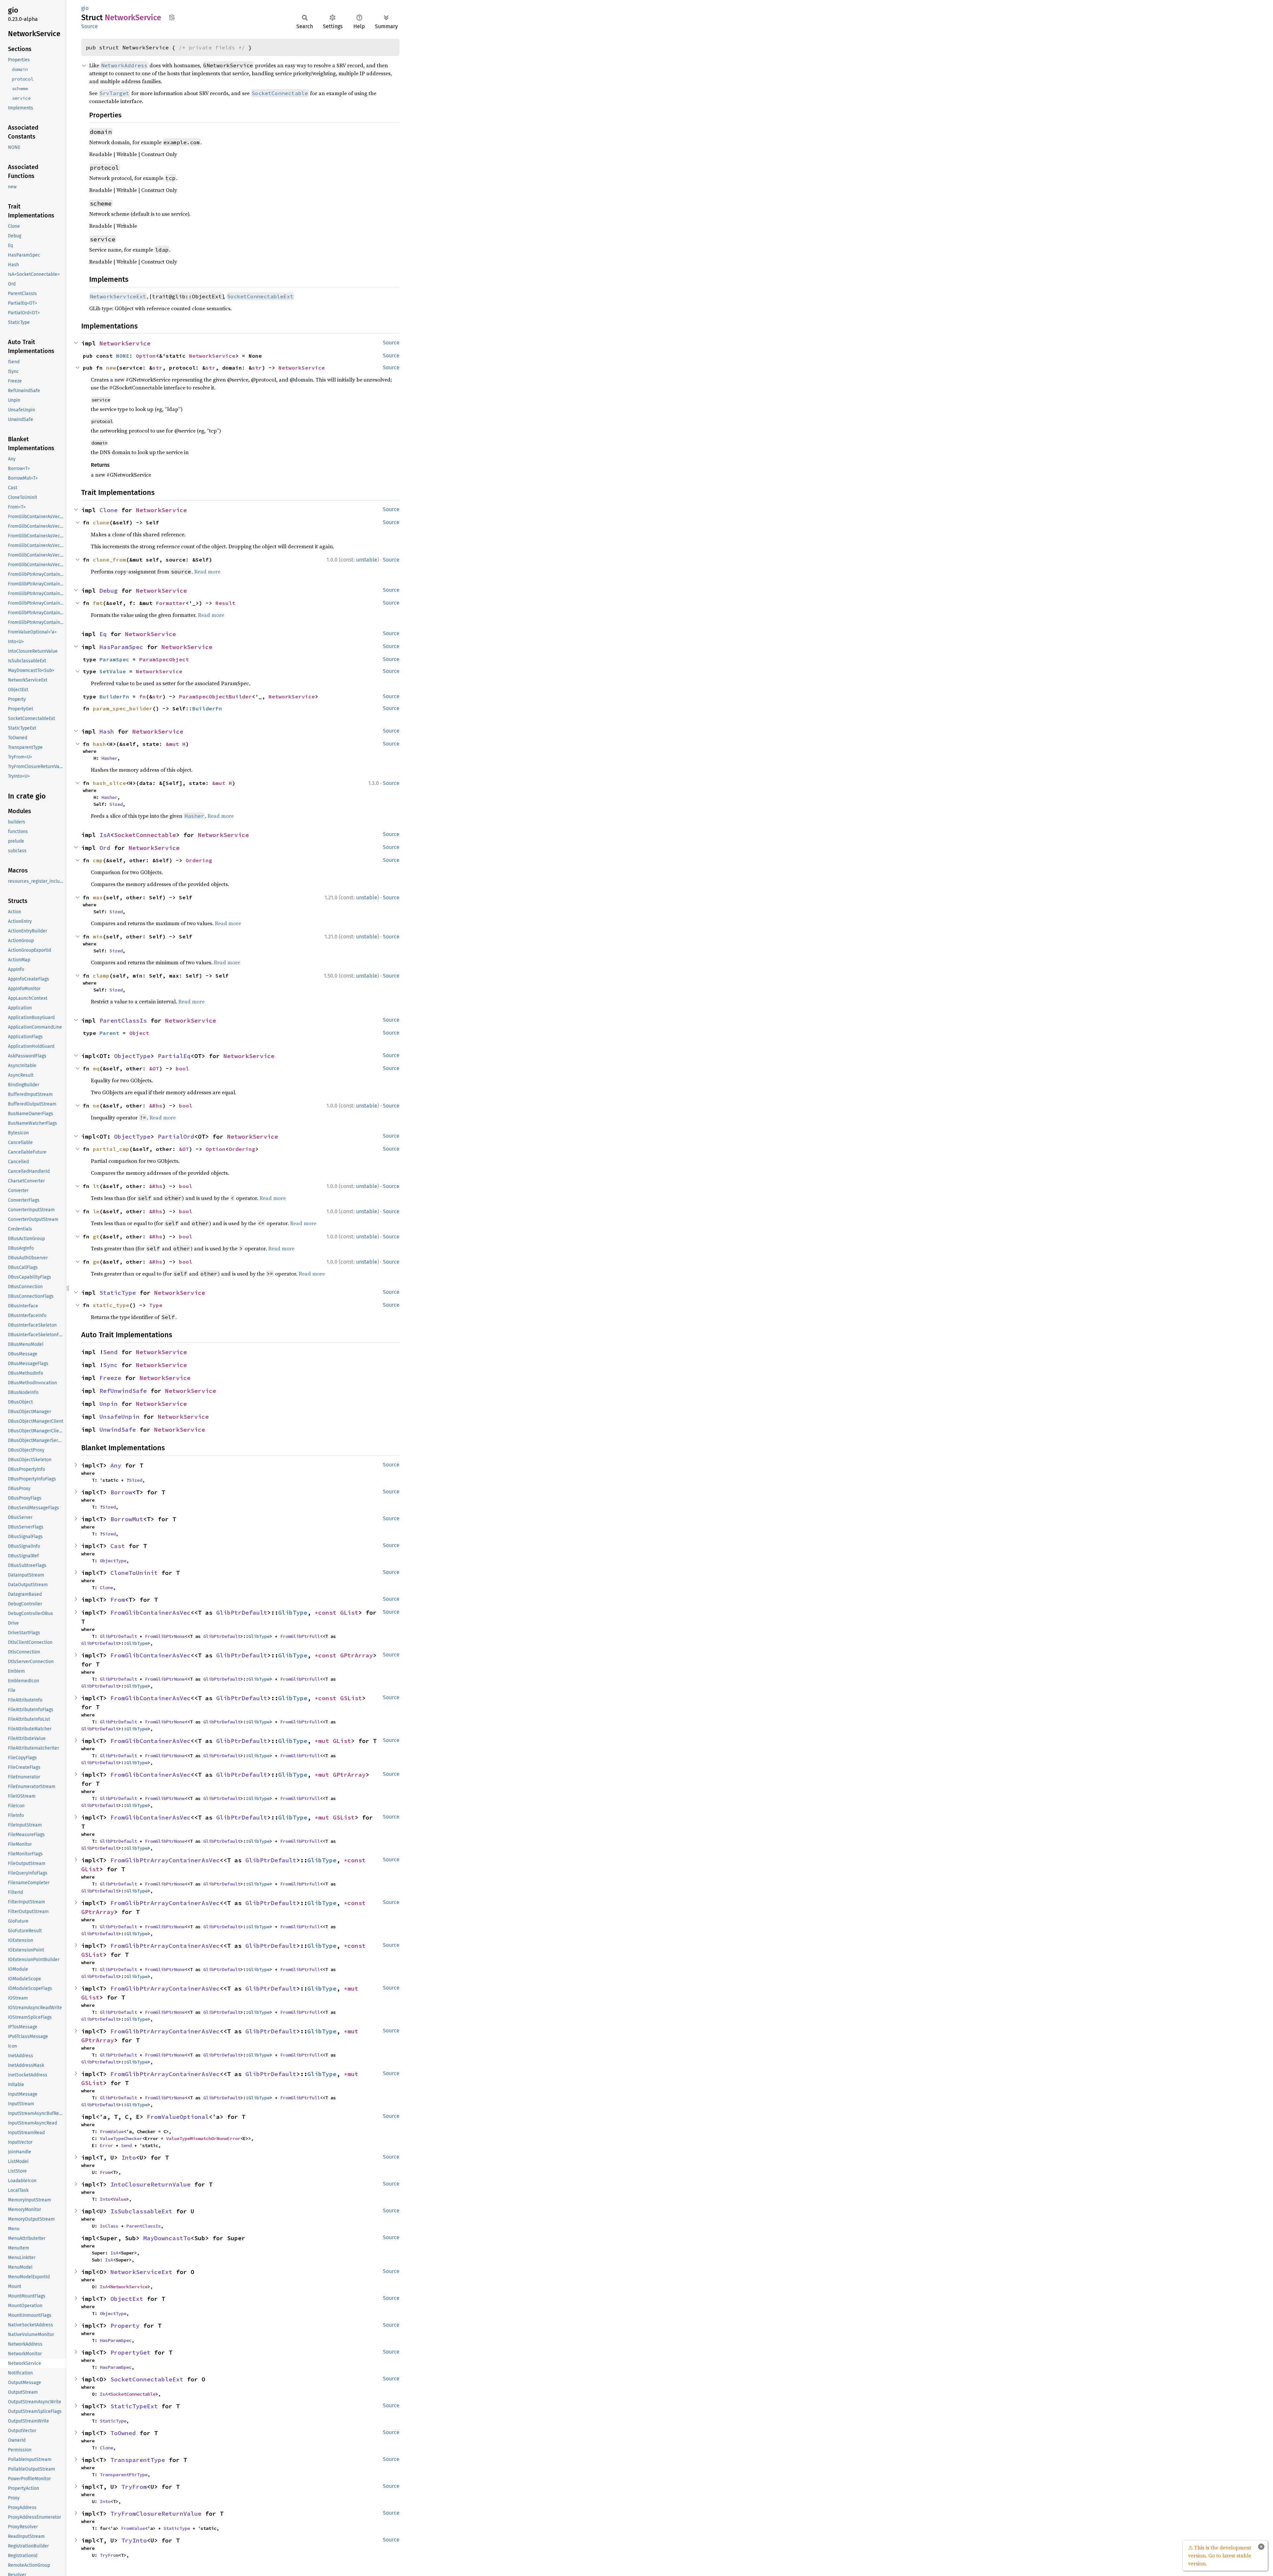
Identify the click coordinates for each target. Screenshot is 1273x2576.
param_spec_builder (123, 708)
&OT (154, 1068)
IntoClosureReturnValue (151, 2184)
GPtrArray (357, 1655)
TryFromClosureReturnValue (156, 2514)
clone (101, 522)
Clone (109, 510)
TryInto (134, 2540)
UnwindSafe (118, 1430)
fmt (98, 603)
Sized (116, 804)
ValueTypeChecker (121, 2138)
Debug (109, 591)
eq (96, 1068)
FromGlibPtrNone (165, 1636)
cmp (98, 860)
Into (129, 2157)
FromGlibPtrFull (300, 1636)
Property (125, 2326)
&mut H (176, 744)
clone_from (109, 560)
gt (96, 1236)
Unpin (109, 1404)
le (96, 1211)
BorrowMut (127, 1519)
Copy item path (172, 17)
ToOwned (123, 2433)
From (118, 1600)
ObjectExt (127, 2299)
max (98, 897)
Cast (118, 1546)
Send (110, 1352)
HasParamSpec (121, 647)
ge (96, 1262)
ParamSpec (114, 659)
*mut (324, 1741)
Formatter (171, 603)
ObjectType (132, 1056)
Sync (110, 1365)
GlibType (293, 1613)
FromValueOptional (178, 2117)
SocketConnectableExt (147, 2379)
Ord (105, 848)
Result (225, 603)
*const (327, 1613)
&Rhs (156, 1106)
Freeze (110, 1378)
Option (146, 356)
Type (156, 1305)
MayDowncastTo (167, 2238)
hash (99, 744)
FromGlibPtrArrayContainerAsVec (165, 1860)
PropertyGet (130, 2352)
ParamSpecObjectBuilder (215, 696)
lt (96, 1186)
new (111, 368)
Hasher (109, 758)
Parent (109, 1033)
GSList (351, 1698)
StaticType (118, 1293)
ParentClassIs (123, 1020)
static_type (111, 1305)
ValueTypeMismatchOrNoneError (203, 2138)
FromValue (112, 2131)
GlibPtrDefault (242, 1613)
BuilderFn (114, 696)
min (98, 936)
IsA (105, 835)
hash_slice (109, 783)
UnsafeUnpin (120, 1417)
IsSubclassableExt (141, 2211)
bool (182, 1068)
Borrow (121, 1492)
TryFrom (134, 2487)
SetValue (113, 671)
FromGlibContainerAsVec (151, 1613)
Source (90, 26)
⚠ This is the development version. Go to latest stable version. (1220, 2555)
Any (116, 1465)
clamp (101, 976)
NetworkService (125, 343)
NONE (123, 356)
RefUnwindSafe (123, 1391)
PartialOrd (176, 1137)
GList (349, 1613)
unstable (367, 560)
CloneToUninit (134, 1573)
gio (85, 8)
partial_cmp (111, 1149)
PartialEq (174, 1056)
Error (106, 2145)
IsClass (109, 2226)
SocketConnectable (145, 835)
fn (143, 696)
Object (139, 1033)
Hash (107, 731)
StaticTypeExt (134, 2406)
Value (120, 2199)
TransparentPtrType (124, 2475)
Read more (207, 571)
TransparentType (138, 2460)
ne (96, 1106)
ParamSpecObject (164, 659)
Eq (103, 634)
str (157, 368)
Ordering (199, 860)
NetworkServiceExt (141, 2272)
